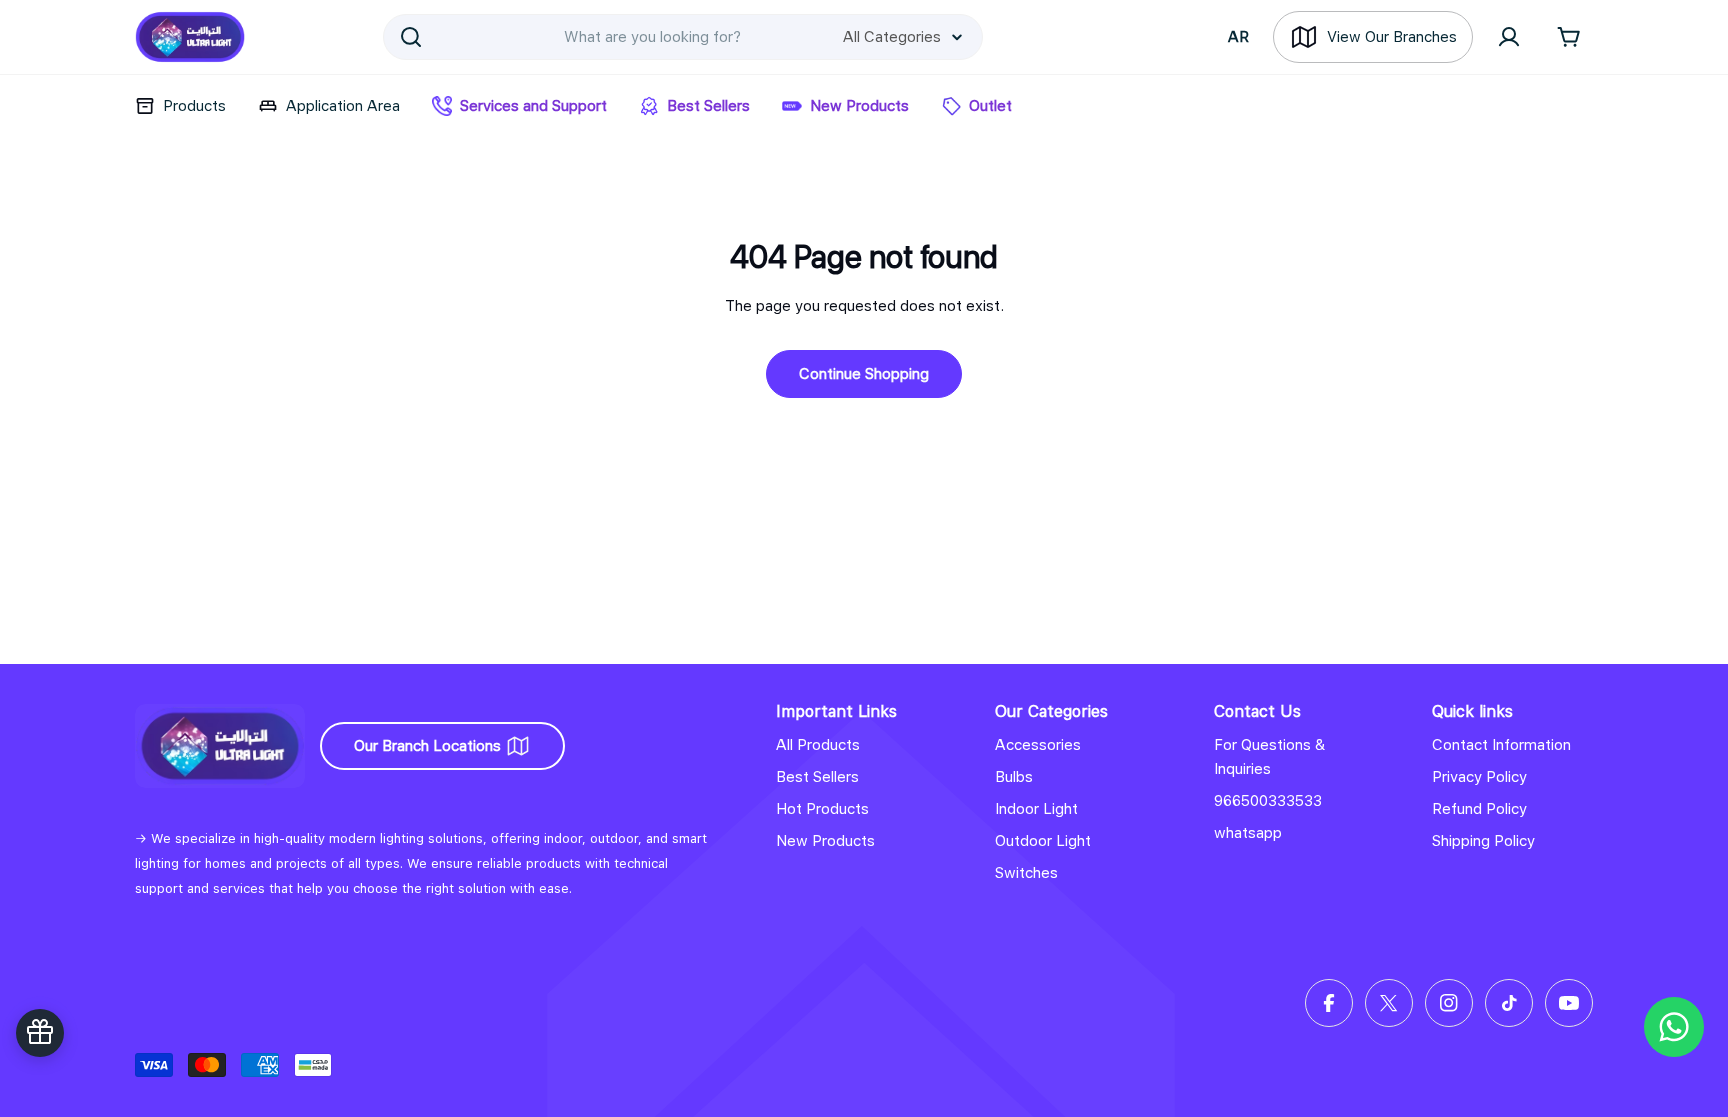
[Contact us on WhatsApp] (1674, 1027)
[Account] (1509, 37)
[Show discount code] (40, 1033)
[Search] (411, 37)
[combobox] (683, 37)
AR (1238, 37)
